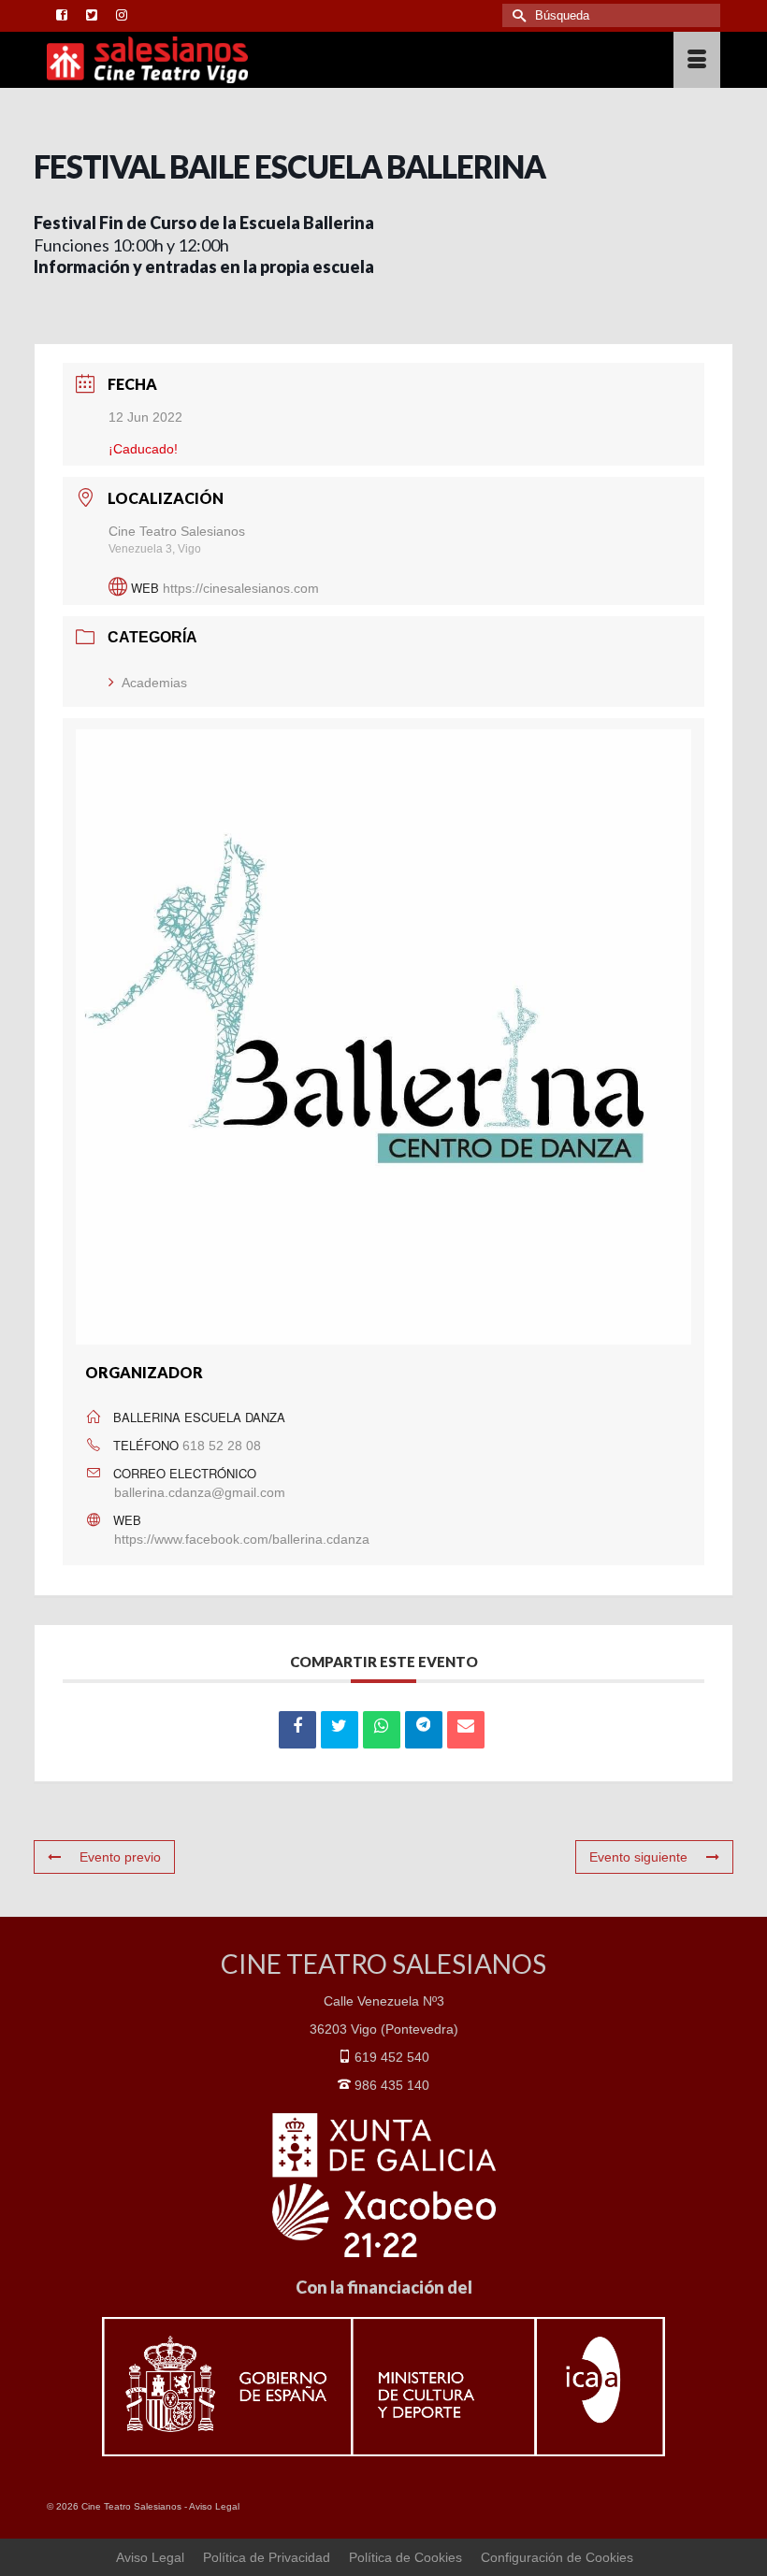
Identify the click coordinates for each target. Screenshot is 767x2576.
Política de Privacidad (267, 2557)
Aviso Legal (214, 2506)
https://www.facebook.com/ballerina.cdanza (242, 1539)
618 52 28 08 (222, 1446)
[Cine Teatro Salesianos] (296, 60)
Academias (154, 683)
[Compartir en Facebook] (297, 1730)
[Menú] (697, 60)
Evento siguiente (638, 1857)
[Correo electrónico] (466, 1730)
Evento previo (120, 1857)
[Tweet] (340, 1730)
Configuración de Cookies (557, 2557)
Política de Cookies (405, 2557)
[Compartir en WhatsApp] (382, 1730)
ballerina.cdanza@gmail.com (200, 1492)
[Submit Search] (516, 15)
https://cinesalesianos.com (241, 588)
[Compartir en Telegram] (424, 1730)
